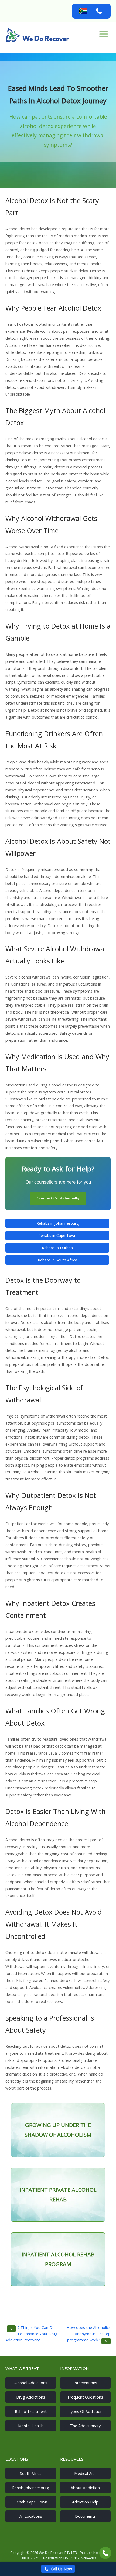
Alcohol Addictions (31, 2383)
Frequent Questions (85, 2397)
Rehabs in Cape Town (57, 1235)
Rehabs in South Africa (57, 1260)
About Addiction (85, 2488)
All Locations (31, 2516)
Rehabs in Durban (57, 1248)
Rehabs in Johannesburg (57, 1223)
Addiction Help (85, 2502)
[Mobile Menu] (104, 34)
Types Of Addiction (85, 2411)
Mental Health (31, 2426)
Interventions (85, 2383)
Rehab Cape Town (31, 2502)
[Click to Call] (105, 2553)
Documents (85, 2516)
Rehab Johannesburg (31, 2488)
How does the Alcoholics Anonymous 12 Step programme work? (89, 2334)
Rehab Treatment (31, 2411)
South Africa (31, 2473)
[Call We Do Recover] (99, 11)
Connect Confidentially (58, 1198)
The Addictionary (85, 2426)
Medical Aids (85, 2473)
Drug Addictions (31, 2397)
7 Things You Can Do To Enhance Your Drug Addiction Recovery (31, 2334)
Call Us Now (61, 2569)
